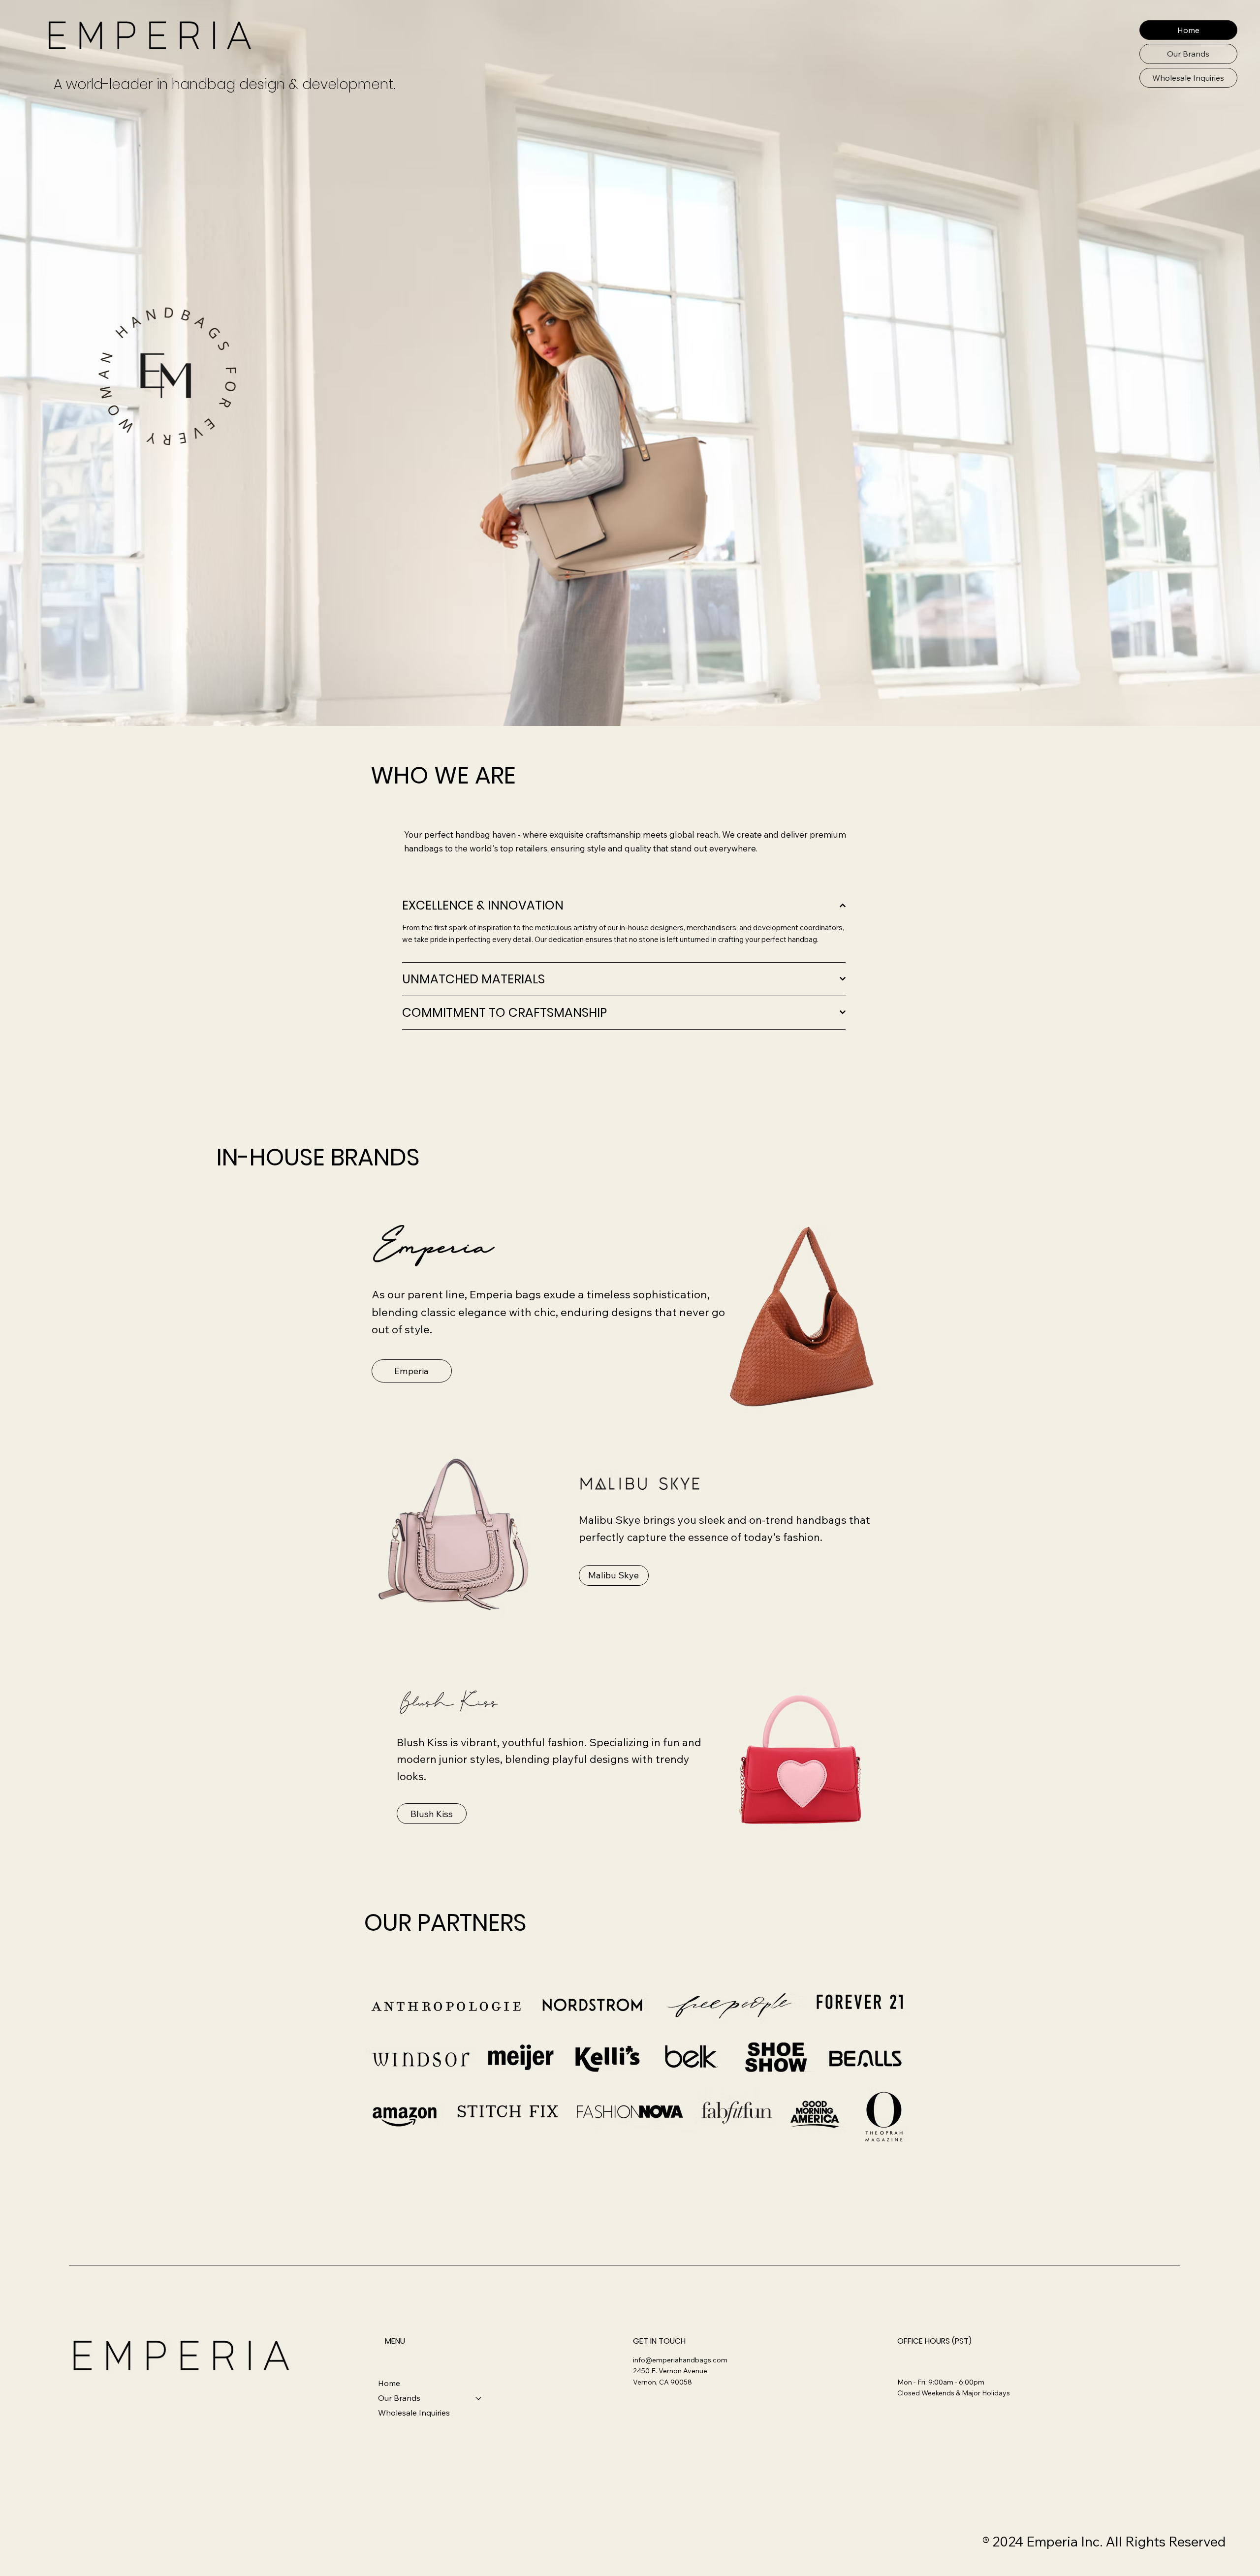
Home (389, 2383)
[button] (1188, 54)
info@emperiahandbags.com (680, 2360)
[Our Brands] (479, 2398)
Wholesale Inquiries (414, 2413)
